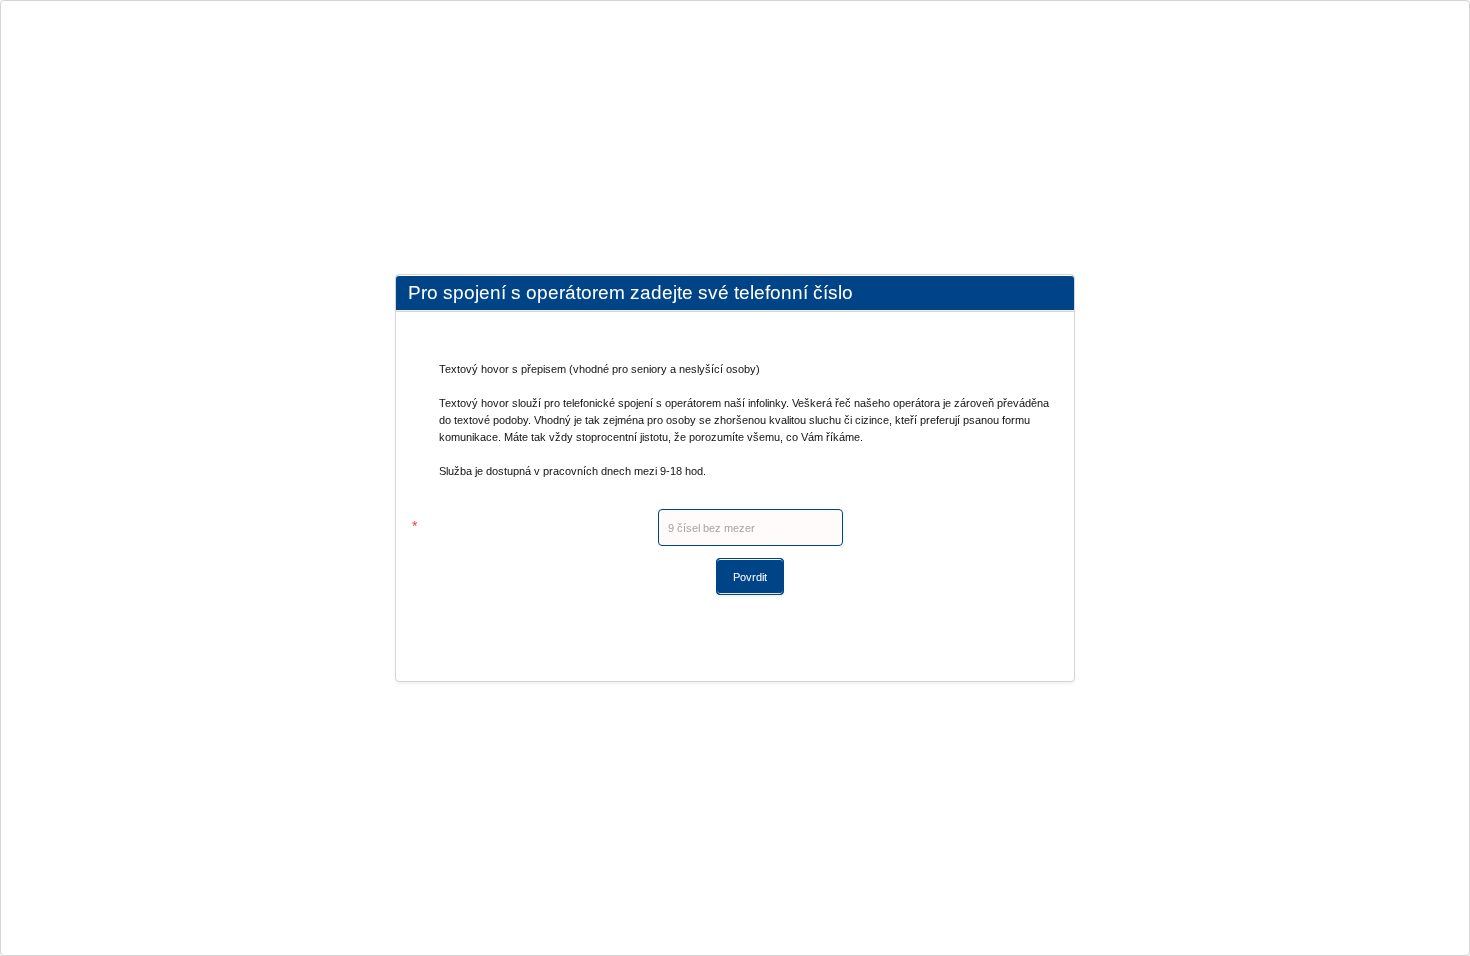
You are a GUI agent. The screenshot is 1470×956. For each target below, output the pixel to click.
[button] (750, 576)
